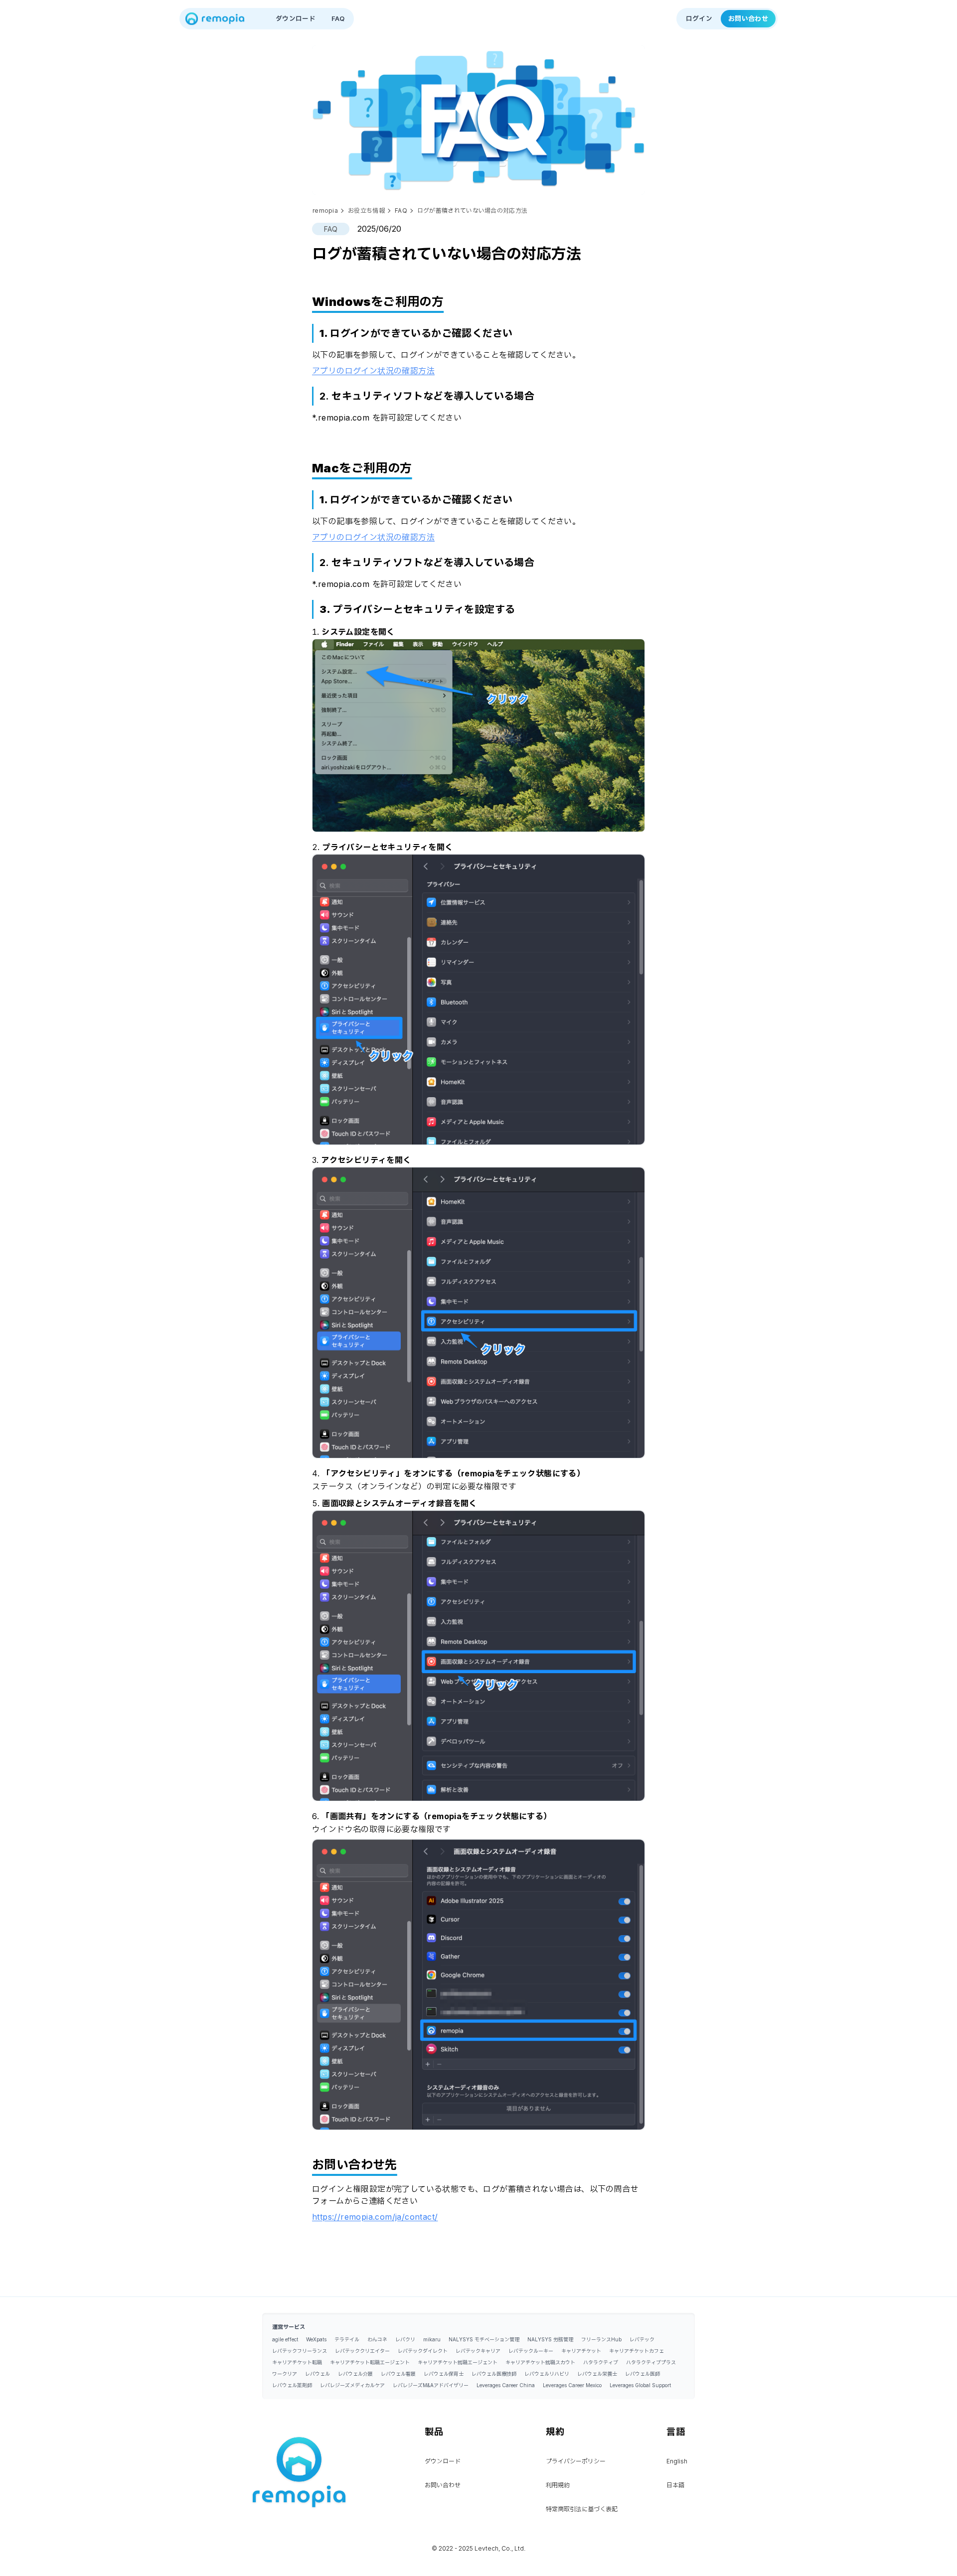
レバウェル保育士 (444, 2374)
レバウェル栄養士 (597, 2374)
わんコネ (377, 2339)
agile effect (285, 2339)
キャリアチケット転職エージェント (370, 2362)
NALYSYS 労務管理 (550, 2339)
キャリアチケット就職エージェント (458, 2362)
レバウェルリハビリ (547, 2374)
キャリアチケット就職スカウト (540, 2362)
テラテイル (347, 2339)
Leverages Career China (506, 2385)
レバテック (642, 2339)
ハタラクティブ (601, 2362)
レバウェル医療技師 (494, 2374)
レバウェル (318, 2374)
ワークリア (285, 2374)
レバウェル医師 (642, 2374)
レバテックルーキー (531, 2351)
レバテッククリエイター (362, 2351)
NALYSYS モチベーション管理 (484, 2339)
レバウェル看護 (398, 2374)
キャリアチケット (581, 2351)
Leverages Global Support (640, 2385)
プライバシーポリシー (576, 2461)
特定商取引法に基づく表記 (582, 2509)
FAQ (338, 18)
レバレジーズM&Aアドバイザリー (431, 2385)
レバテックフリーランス (300, 2351)
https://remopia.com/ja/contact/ (375, 2217)
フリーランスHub (601, 2339)
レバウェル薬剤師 (292, 2385)
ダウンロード (296, 18)
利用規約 (558, 2485)
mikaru (432, 2339)
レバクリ (405, 2339)
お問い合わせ (748, 18)
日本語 (675, 2485)
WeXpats (316, 2339)
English (677, 2461)
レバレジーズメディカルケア (352, 2385)
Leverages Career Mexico (572, 2385)
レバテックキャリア (478, 2351)
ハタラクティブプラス (651, 2362)
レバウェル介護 (355, 2374)
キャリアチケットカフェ (637, 2351)
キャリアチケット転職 (297, 2362)
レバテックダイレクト (423, 2351)
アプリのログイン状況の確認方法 (373, 371)
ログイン (699, 18)
